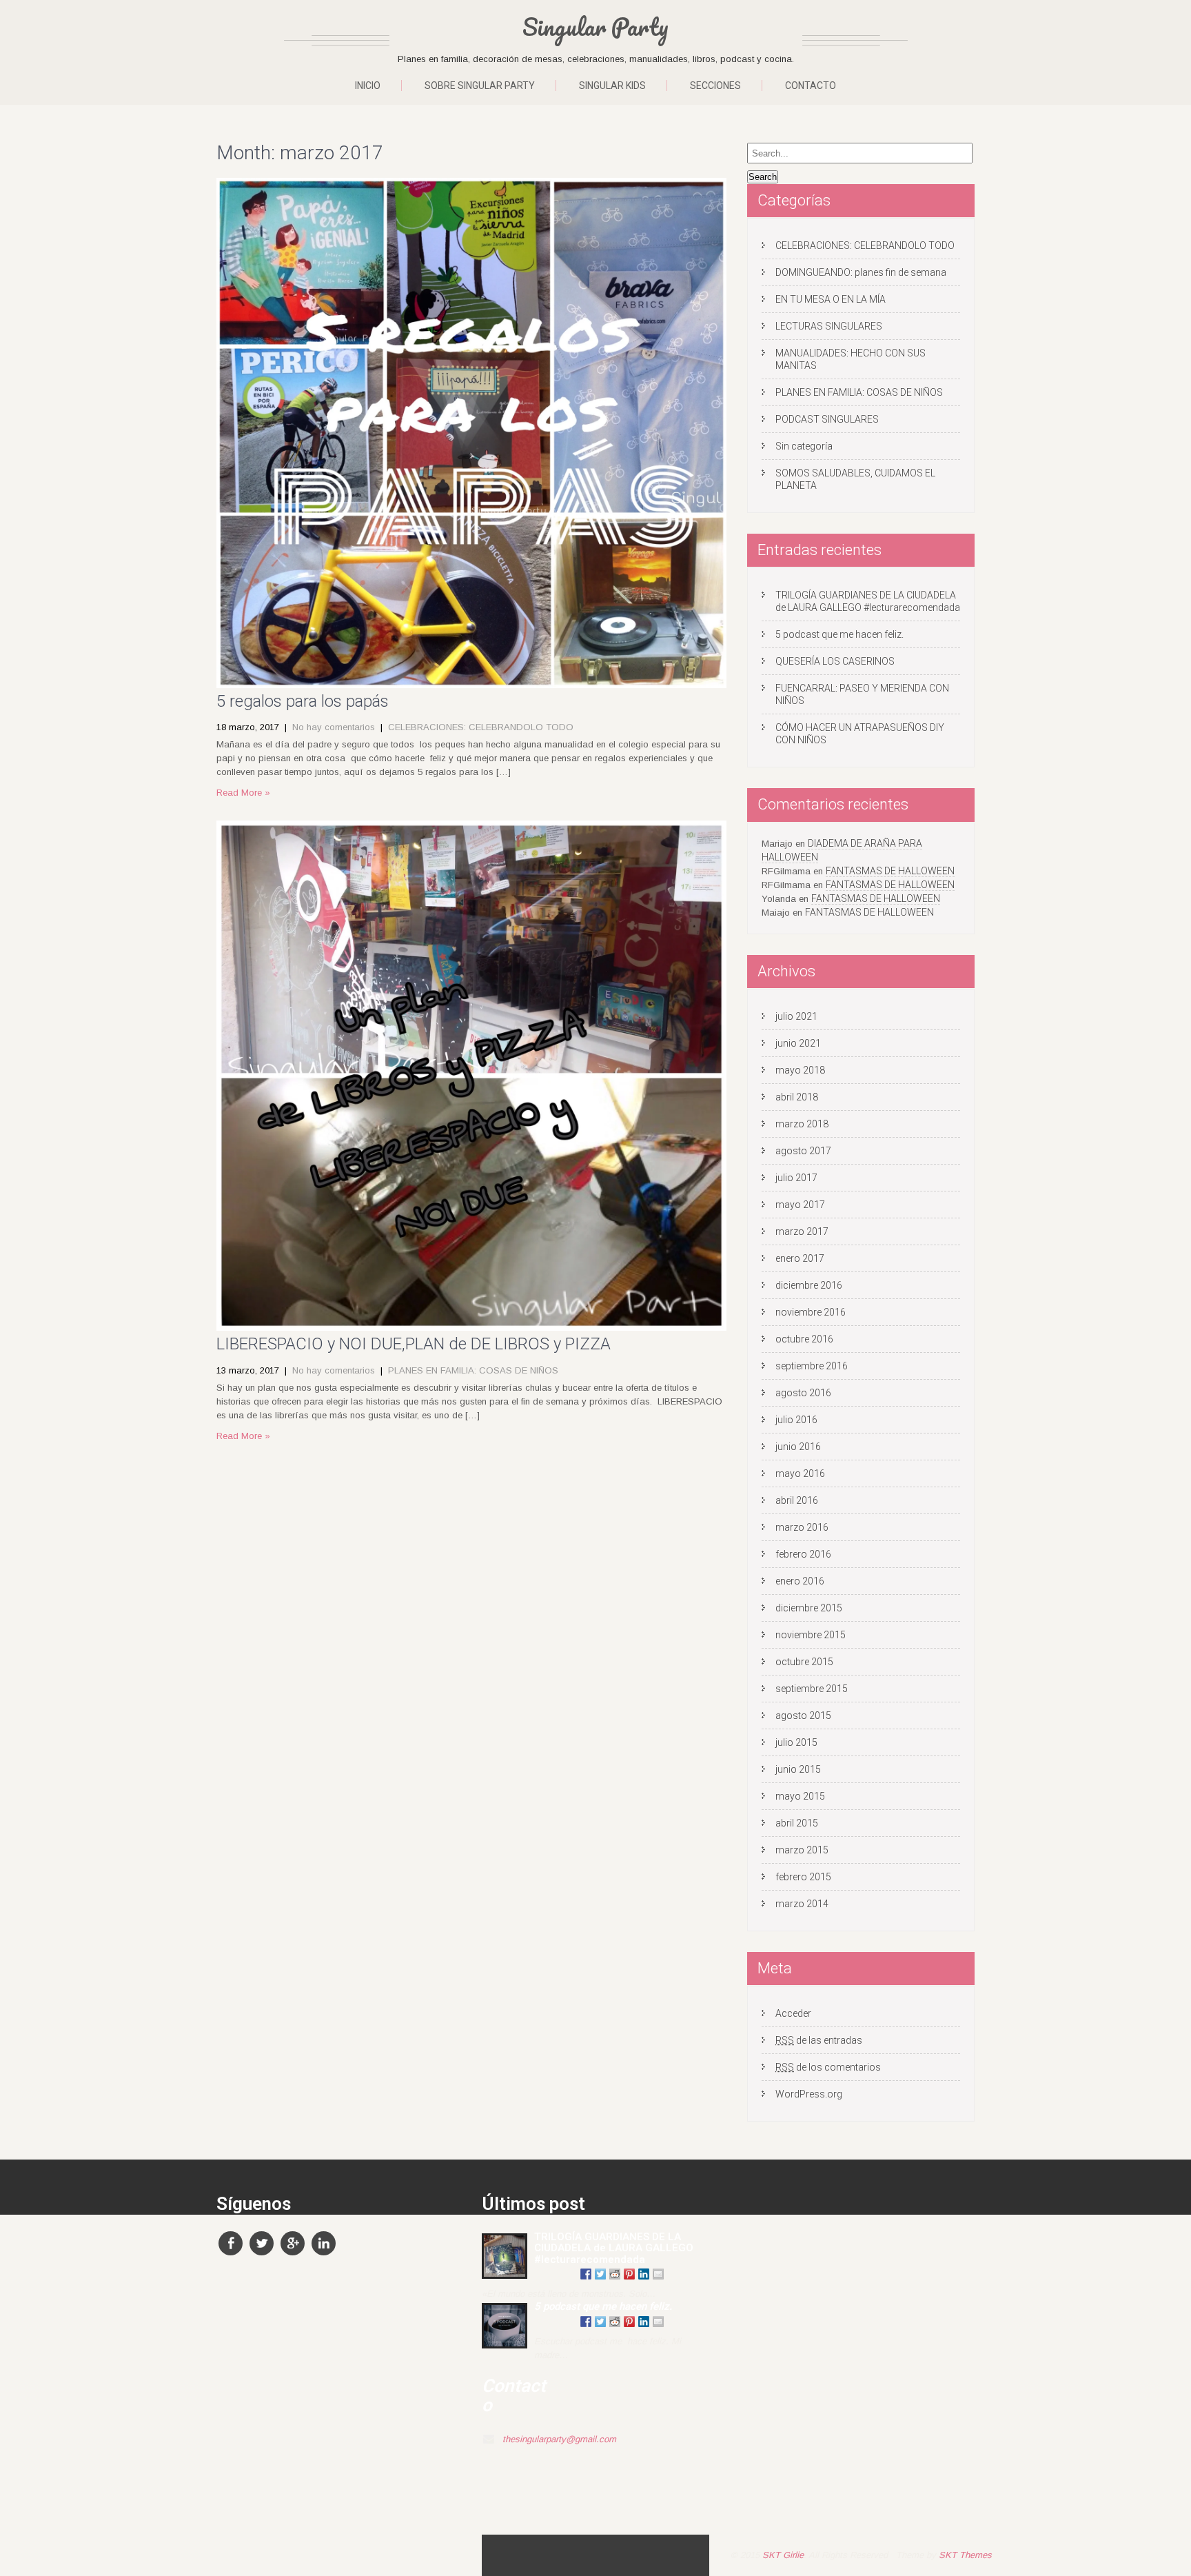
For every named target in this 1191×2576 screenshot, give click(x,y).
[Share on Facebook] (586, 2274)
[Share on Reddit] (615, 2274)
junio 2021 (798, 1043)
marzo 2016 (802, 1527)
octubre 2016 (804, 1339)
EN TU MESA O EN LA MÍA (831, 299)
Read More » (243, 793)
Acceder (793, 2013)
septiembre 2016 (812, 1366)
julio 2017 (796, 1178)
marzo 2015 (802, 1850)
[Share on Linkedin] (644, 2274)
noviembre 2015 (811, 1635)
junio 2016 (798, 1447)
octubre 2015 (804, 1662)
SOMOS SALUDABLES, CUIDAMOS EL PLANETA (855, 479)
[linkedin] (324, 2243)
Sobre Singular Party (480, 85)
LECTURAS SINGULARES (829, 326)
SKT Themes (965, 2555)
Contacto (811, 85)
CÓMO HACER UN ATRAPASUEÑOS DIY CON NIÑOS (860, 734)
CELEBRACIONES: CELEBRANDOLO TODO (481, 727)
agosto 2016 (803, 1393)
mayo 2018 (800, 1070)
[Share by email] (658, 2274)
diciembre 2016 (809, 1285)
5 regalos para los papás (303, 701)
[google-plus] (293, 2243)
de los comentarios (828, 2067)
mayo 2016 (800, 1473)
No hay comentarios (334, 727)
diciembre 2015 (809, 1608)
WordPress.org (809, 2094)
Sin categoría (804, 446)
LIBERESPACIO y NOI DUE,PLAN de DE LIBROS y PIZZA (414, 1344)
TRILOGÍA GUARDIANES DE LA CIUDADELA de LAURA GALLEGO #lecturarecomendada (868, 601)
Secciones (715, 85)
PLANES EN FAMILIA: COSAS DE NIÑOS (473, 1370)
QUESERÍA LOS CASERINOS (835, 661)
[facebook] (231, 2243)
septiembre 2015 (812, 1689)
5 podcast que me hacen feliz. (839, 634)
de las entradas (819, 2040)
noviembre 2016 (811, 1312)
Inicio (368, 85)
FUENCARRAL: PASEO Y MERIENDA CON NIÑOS (862, 694)
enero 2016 (800, 1581)
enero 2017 (800, 1258)
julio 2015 (796, 1742)
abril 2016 (797, 1500)
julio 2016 (796, 1420)
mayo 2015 (800, 1796)
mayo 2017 (800, 1205)
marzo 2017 (802, 1231)
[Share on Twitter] (600, 2274)
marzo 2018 (802, 1124)
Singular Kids (612, 85)
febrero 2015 (803, 1877)
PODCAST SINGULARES (827, 419)
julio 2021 (796, 1016)
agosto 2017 (803, 1151)
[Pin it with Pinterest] (629, 2274)
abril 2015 (797, 1823)
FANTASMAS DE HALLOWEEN (890, 871)
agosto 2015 (803, 1715)
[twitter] (262, 2243)
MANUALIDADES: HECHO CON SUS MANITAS (851, 359)
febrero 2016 (803, 1554)
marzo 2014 (802, 1904)
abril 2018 (797, 1097)
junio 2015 (798, 1769)
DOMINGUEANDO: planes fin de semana (861, 272)
